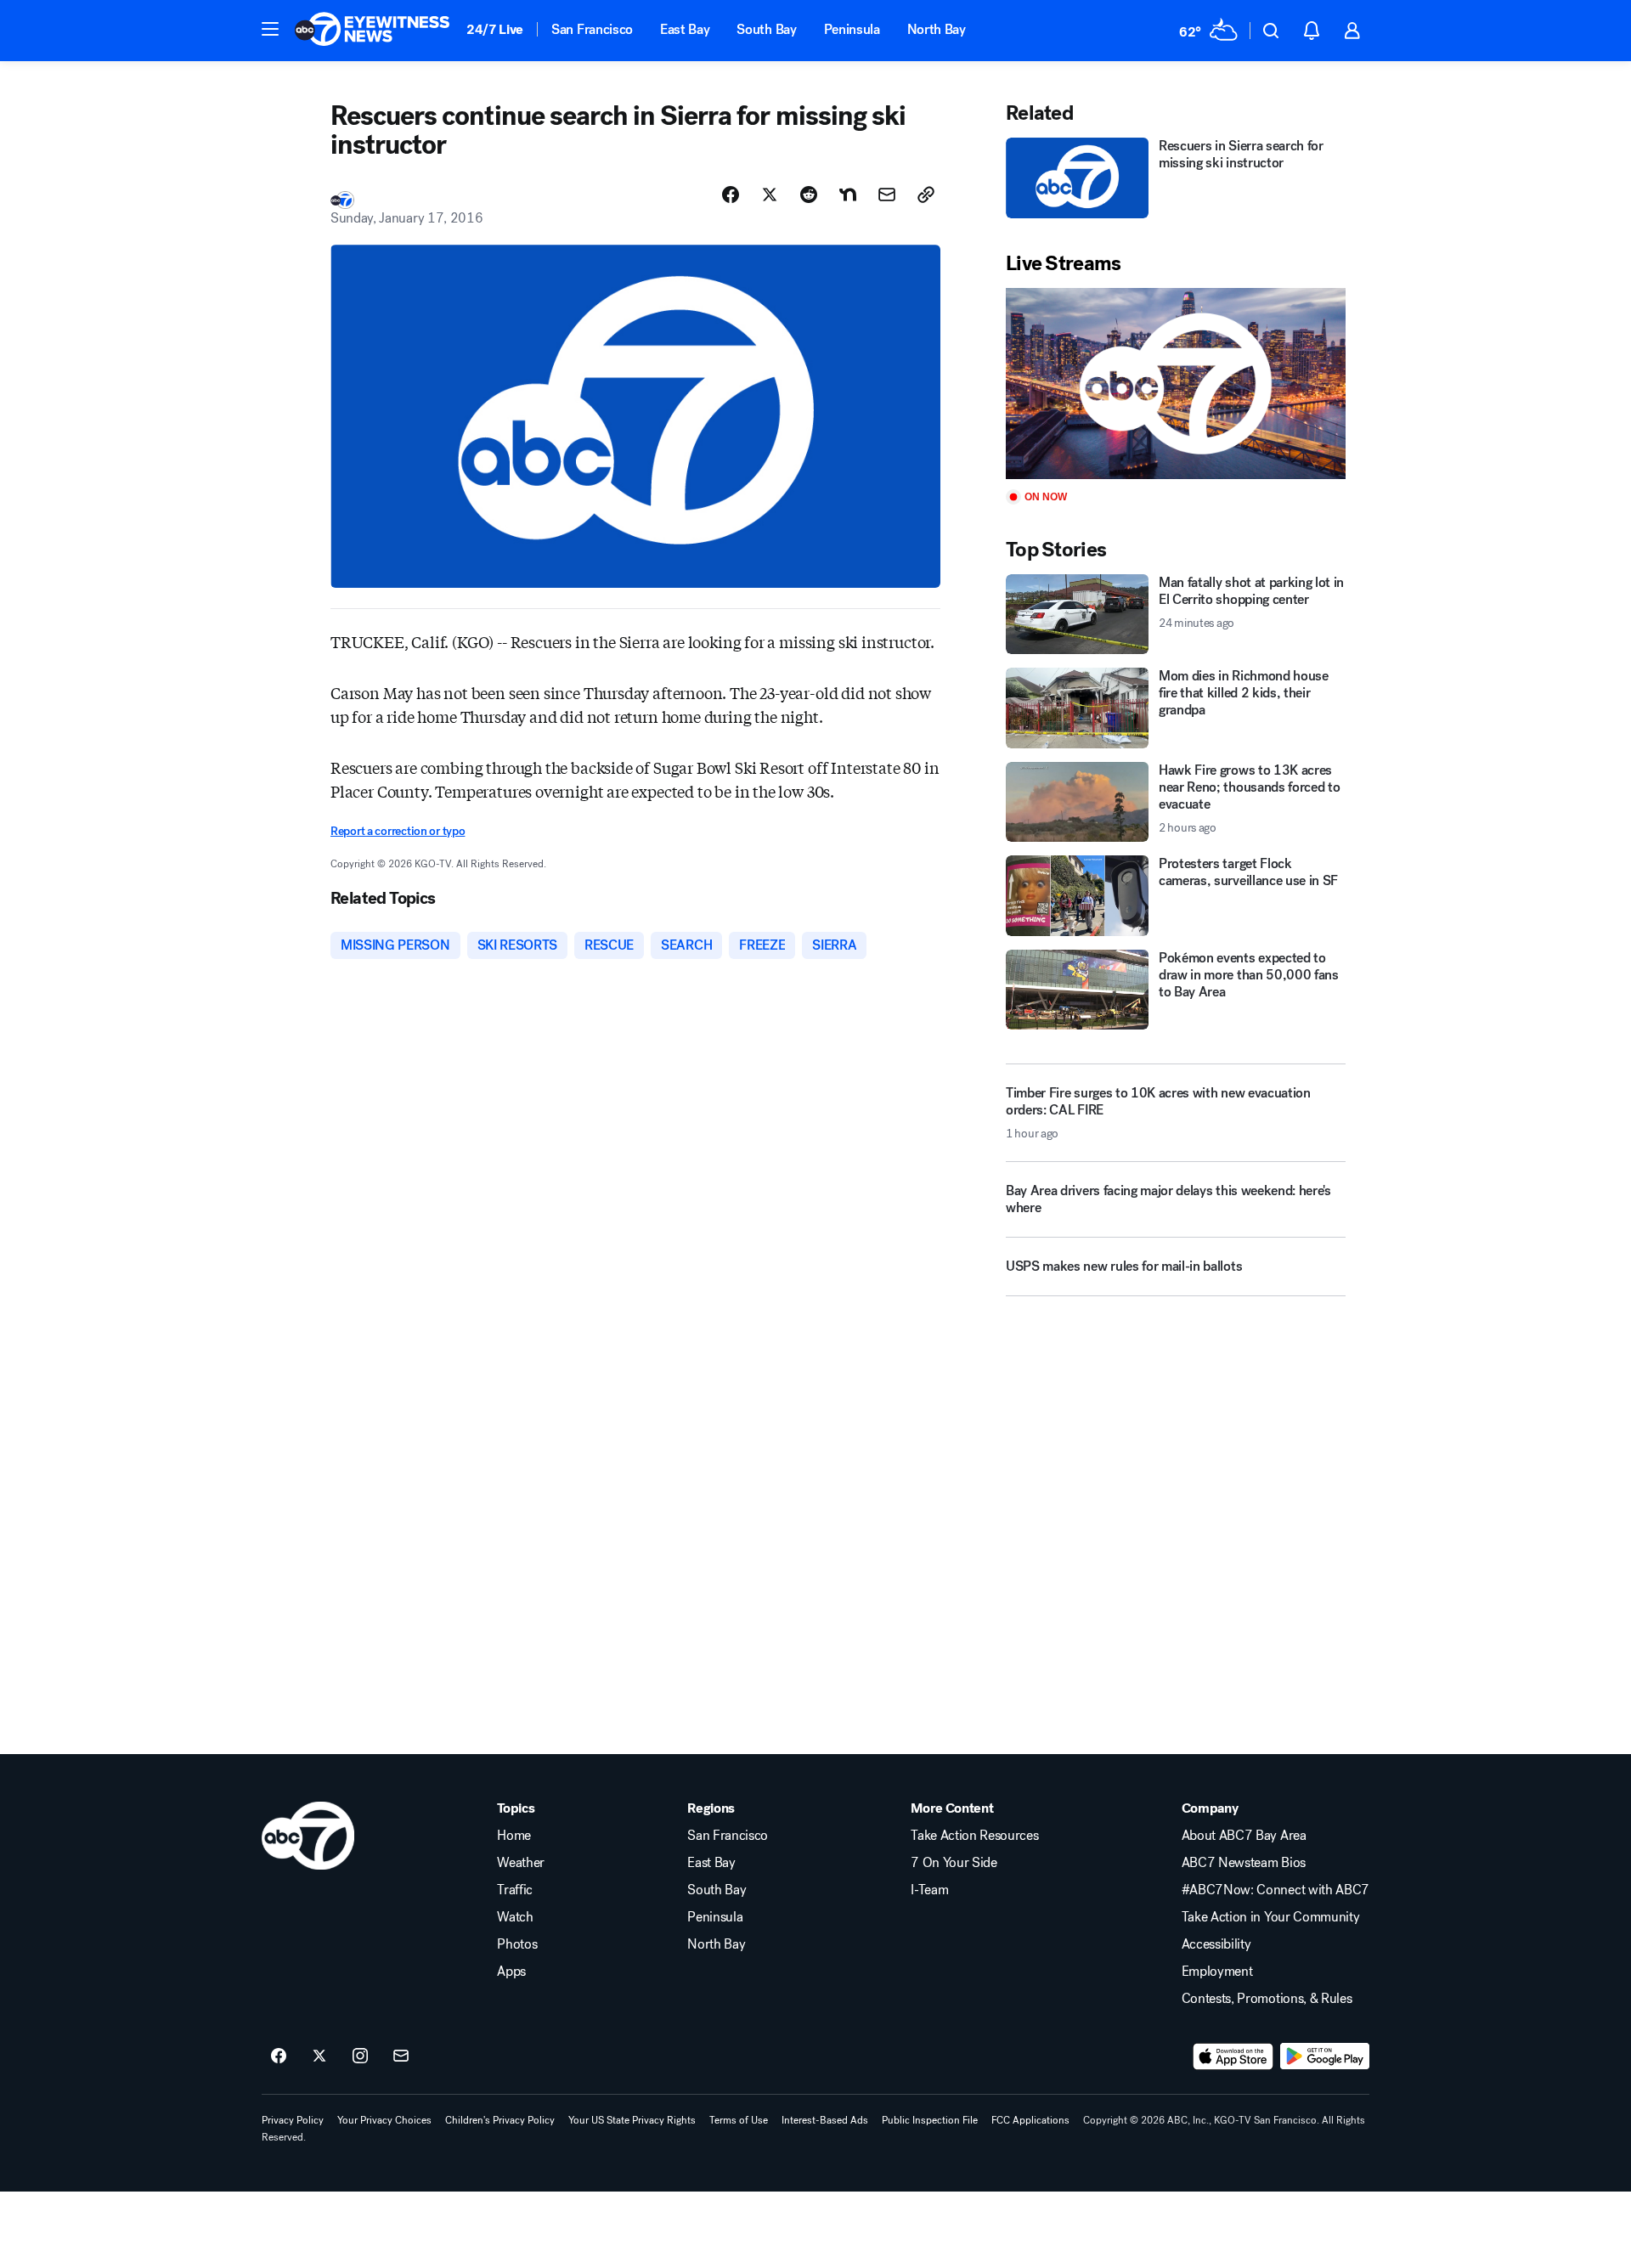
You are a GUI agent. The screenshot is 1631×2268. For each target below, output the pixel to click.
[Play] (1176, 384)
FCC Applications (1030, 2120)
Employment (1217, 1972)
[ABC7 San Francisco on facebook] (279, 2056)
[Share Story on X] (770, 195)
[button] (270, 29)
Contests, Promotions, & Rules (1267, 1999)
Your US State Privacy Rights (632, 2120)
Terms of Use (739, 2120)
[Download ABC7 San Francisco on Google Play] (1325, 2056)
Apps (511, 1972)
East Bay (685, 29)
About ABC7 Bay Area (1244, 1836)
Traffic (515, 1890)
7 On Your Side (954, 1863)
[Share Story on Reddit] (809, 195)
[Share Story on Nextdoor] (848, 195)
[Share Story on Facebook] (731, 195)
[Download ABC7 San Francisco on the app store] (1233, 2056)
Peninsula (852, 29)
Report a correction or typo (398, 831)
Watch (515, 1917)
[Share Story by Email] (887, 195)
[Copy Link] (926, 195)
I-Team (929, 1890)
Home (514, 1836)
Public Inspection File (930, 2120)
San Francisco (592, 29)
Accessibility (1216, 1944)
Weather (521, 1863)
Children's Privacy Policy (500, 2120)
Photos (517, 1944)
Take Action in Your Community (1271, 1917)
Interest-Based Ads (825, 2120)
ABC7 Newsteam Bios (1244, 1863)
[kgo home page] (308, 1836)
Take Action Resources (974, 1836)
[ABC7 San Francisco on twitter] (319, 2056)
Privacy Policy (293, 2120)
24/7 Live (495, 29)
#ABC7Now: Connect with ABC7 (1275, 1890)
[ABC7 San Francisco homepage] (372, 31)
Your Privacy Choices (384, 2120)
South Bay (766, 29)
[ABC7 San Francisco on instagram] (360, 2056)
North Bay (937, 29)
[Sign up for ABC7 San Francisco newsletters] (401, 2056)
